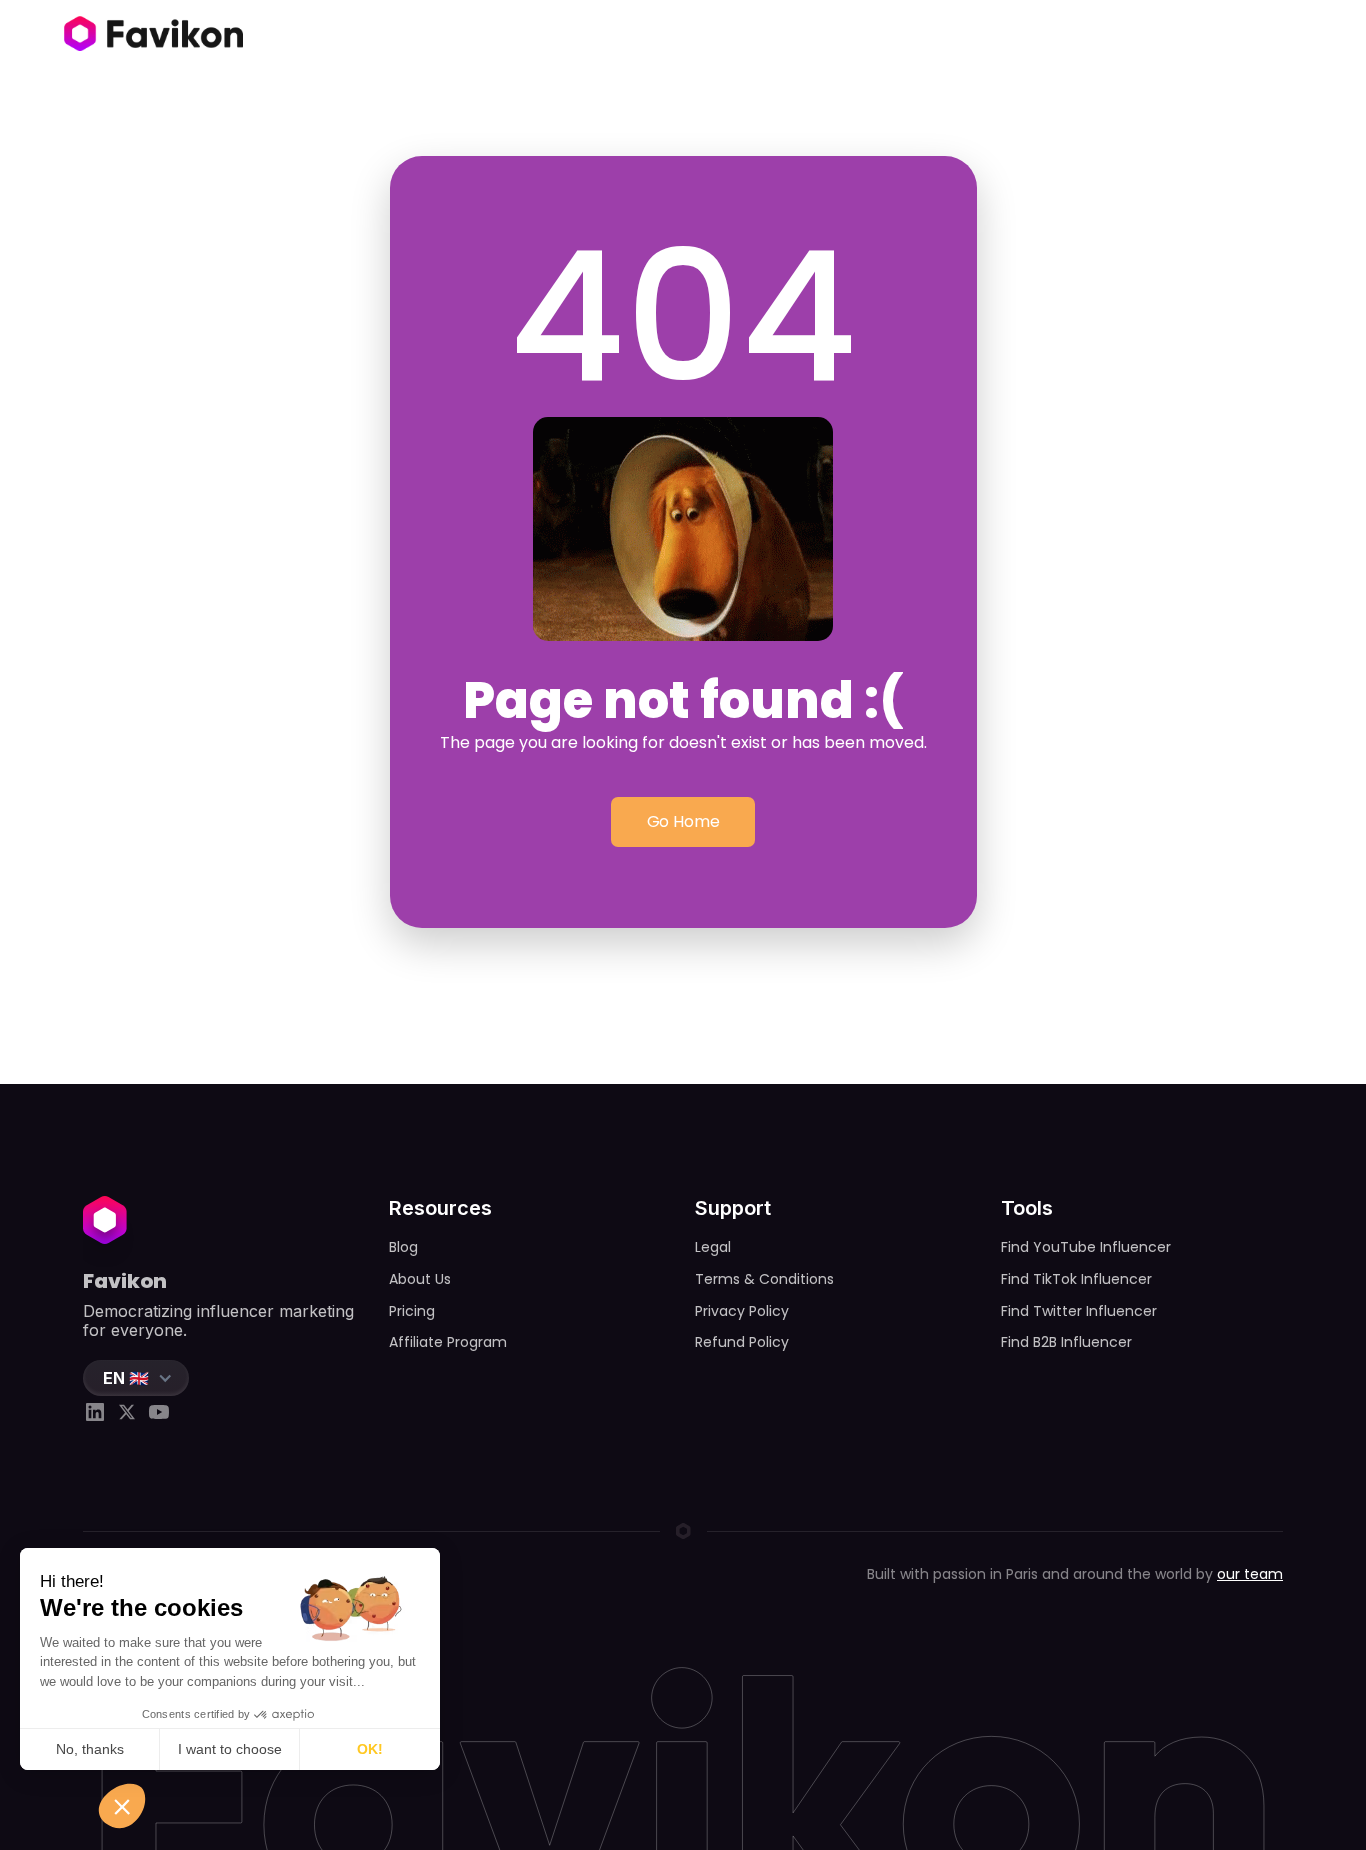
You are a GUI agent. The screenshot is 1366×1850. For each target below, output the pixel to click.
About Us (420, 1279)
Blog (403, 1247)
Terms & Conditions (764, 1279)
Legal (713, 1247)
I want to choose (230, 1749)
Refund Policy (742, 1342)
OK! (370, 1749)
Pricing (412, 1311)
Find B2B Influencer (1066, 1342)
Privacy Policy (742, 1311)
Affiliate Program (448, 1342)
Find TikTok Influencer (1076, 1279)
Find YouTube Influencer (1086, 1247)
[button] (136, 1378)
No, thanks (90, 1749)
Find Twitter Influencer (1079, 1311)
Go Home (683, 821)
